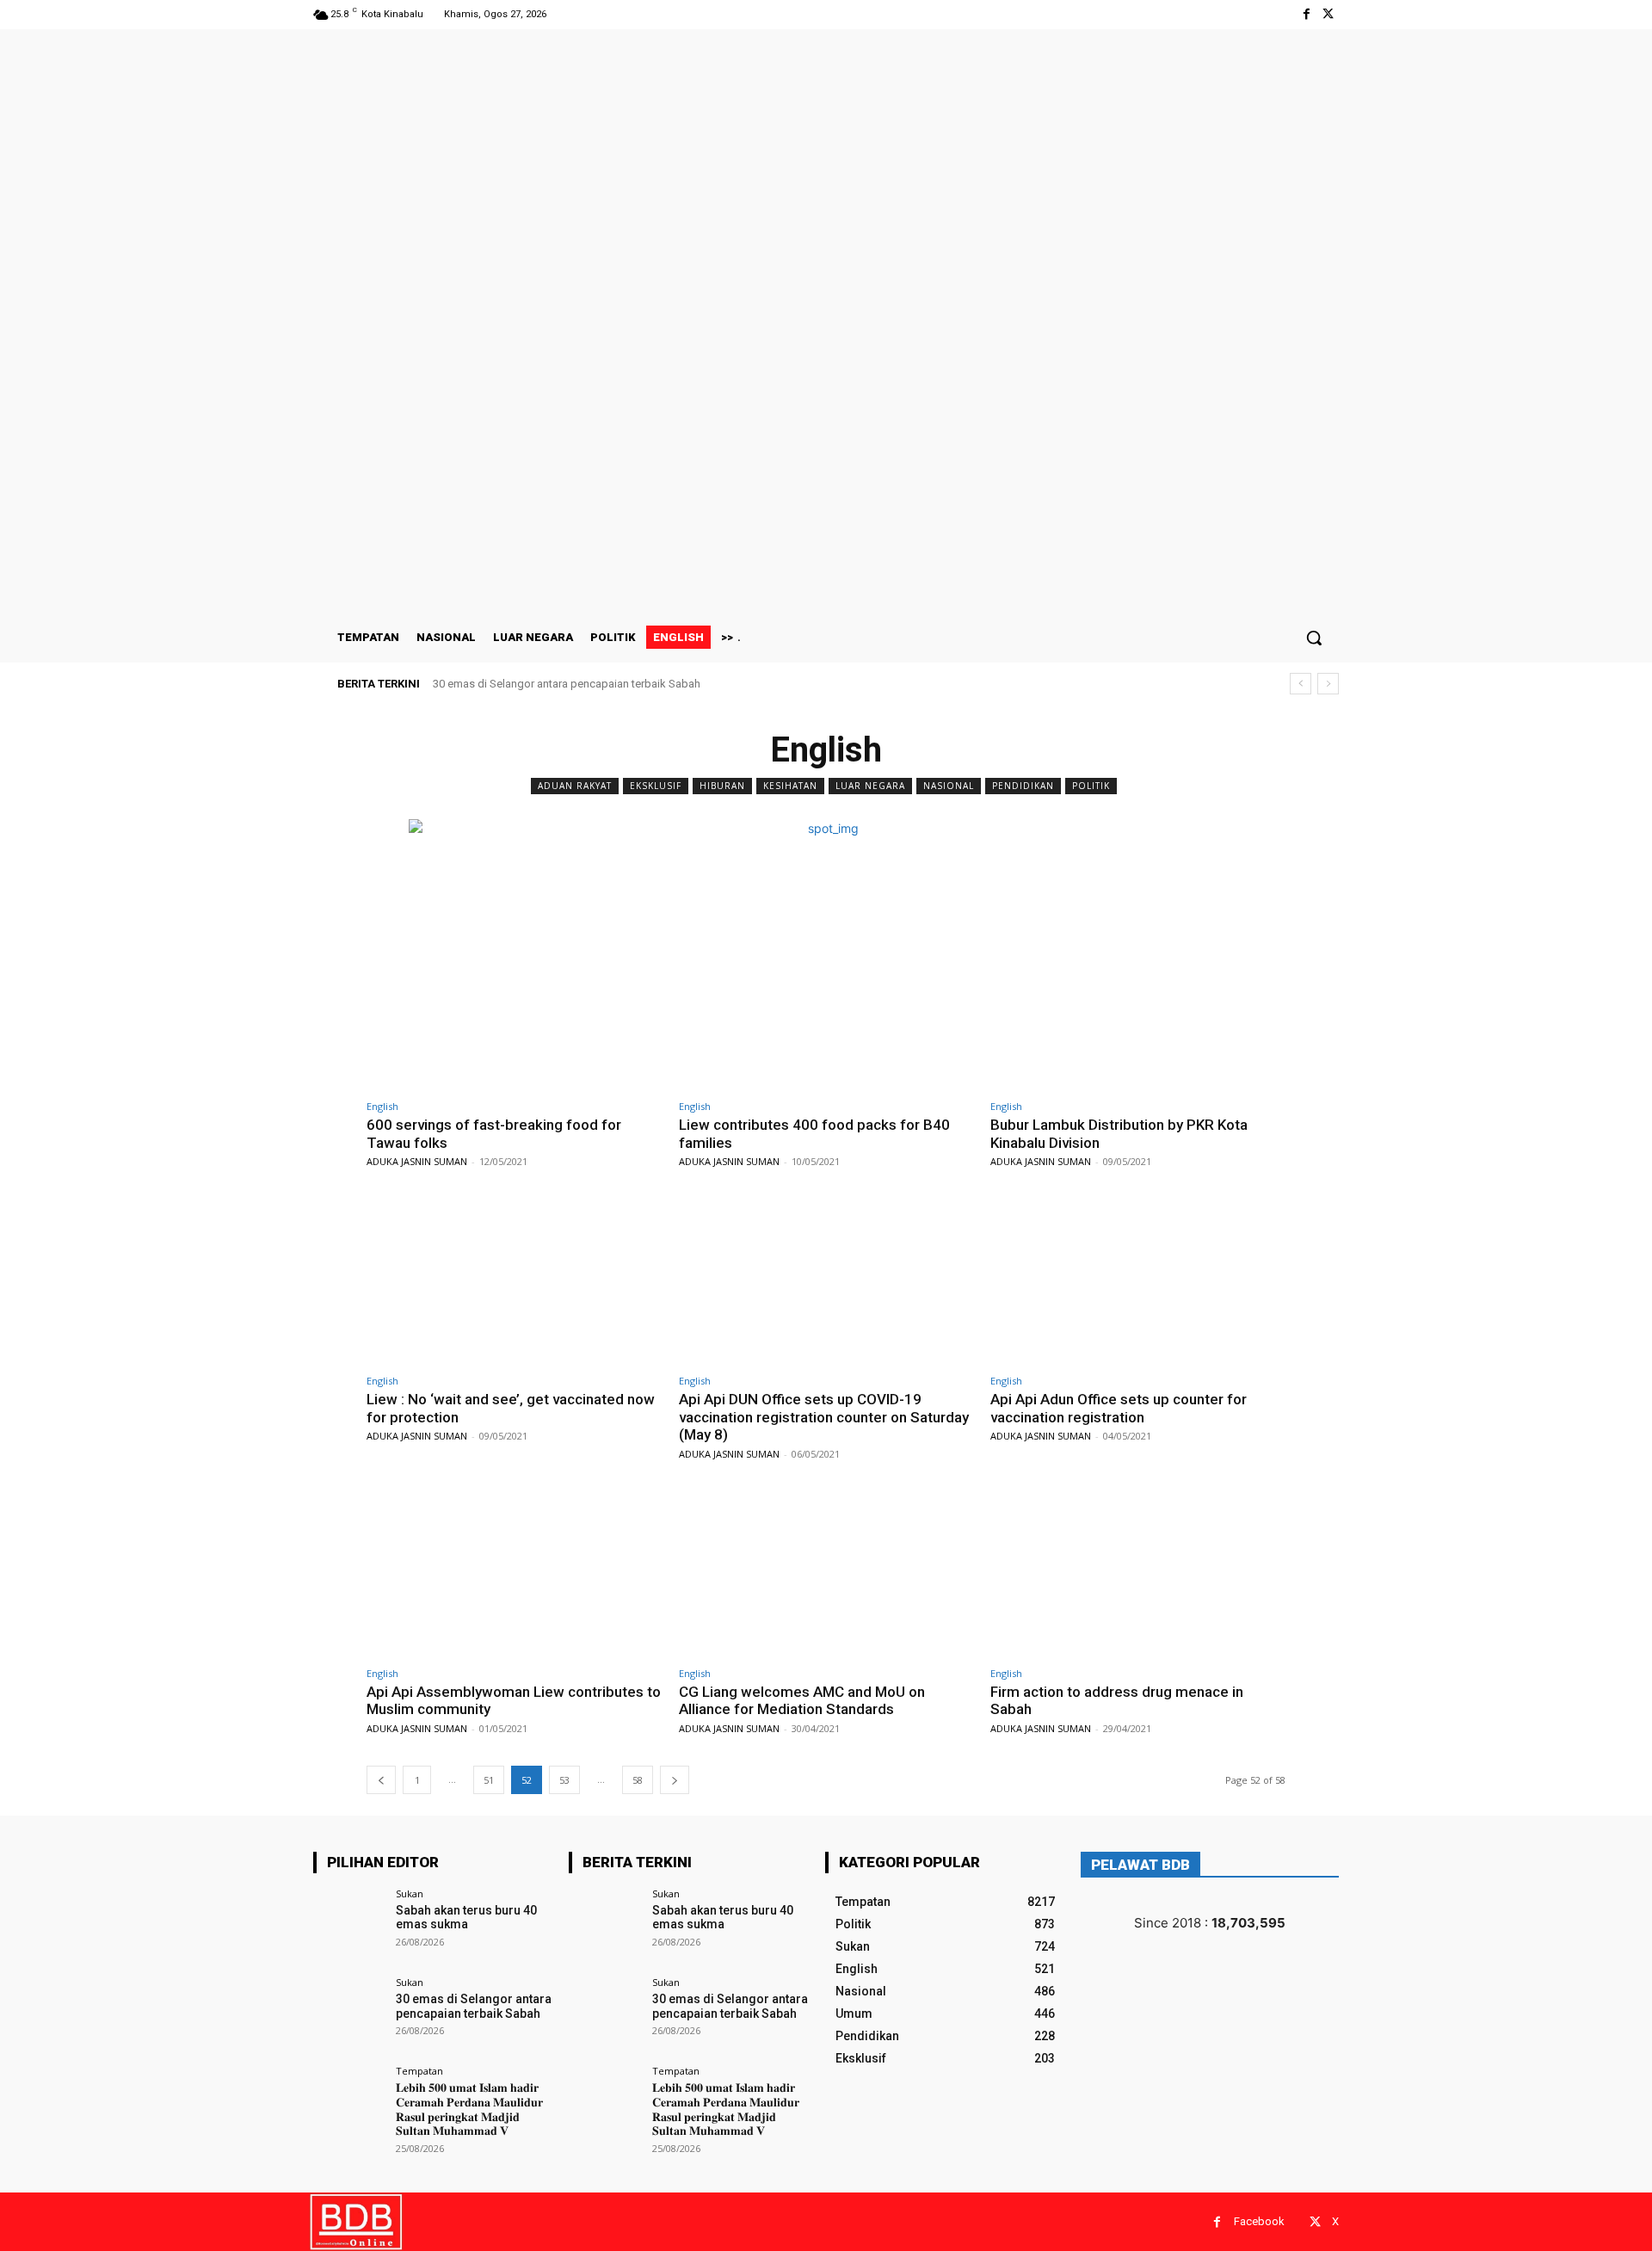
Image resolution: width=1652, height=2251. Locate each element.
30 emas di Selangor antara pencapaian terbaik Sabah (567, 684)
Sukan (410, 1893)
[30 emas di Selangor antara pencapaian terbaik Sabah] (349, 2013)
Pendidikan (1023, 786)
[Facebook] (1307, 14)
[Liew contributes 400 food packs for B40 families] (826, 1006)
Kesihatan (790, 786)
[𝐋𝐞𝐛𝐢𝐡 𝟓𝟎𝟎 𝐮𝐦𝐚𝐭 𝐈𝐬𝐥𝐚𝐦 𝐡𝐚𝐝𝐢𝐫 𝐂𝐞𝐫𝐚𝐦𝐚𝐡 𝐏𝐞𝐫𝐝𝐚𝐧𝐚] (349, 2102)
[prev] (1301, 684)
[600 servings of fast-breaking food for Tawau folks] (514, 1006)
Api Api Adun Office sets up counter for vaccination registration (1119, 1408)
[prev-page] (381, 1780)
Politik (1091, 786)
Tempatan (419, 2071)
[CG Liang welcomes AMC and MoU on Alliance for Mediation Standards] (826, 1573)
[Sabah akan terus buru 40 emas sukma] (349, 1924)
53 (564, 1780)
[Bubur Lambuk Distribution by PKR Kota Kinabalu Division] (1138, 1006)
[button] (1314, 638)
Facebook (1259, 2221)
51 (489, 1780)
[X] (1328, 14)
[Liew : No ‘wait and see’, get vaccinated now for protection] (514, 1281)
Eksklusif (656, 786)
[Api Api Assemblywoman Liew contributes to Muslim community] (514, 1573)
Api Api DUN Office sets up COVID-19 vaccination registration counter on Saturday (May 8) (824, 1417)
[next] (1328, 684)
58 (638, 1780)
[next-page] (675, 1780)
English (382, 1106)
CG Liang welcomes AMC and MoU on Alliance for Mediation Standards (802, 1700)
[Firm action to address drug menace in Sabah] (1138, 1573)
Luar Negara (870, 786)
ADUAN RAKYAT (575, 786)
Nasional (949, 786)
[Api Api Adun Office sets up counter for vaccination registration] (1138, 1281)
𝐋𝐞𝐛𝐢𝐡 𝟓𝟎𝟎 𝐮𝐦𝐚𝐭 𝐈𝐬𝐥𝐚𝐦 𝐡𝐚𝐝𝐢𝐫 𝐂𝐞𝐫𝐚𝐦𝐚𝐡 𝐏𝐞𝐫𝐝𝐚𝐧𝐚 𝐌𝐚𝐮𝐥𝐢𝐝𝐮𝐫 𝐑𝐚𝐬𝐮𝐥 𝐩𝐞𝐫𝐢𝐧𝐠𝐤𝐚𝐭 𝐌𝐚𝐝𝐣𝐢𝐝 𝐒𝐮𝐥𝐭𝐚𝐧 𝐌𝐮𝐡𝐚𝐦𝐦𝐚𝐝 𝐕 (469, 2109)
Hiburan (722, 786)
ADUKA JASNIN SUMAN (417, 1161)
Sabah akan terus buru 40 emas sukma (466, 1918)
